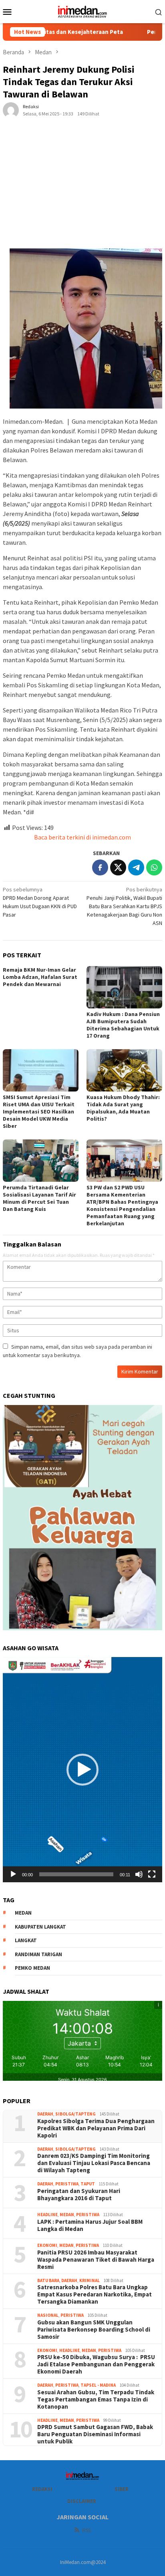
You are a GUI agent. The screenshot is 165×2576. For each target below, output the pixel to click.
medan (23, 1913)
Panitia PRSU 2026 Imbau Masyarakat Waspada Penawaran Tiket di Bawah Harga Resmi (96, 2260)
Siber (122, 2489)
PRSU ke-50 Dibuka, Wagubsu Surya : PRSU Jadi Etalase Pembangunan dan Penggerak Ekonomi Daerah (96, 2364)
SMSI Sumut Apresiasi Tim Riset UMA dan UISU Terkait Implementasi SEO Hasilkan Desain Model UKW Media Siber (39, 1111)
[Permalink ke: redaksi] (11, 110)
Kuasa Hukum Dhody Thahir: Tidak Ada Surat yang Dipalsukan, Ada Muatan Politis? (123, 1108)
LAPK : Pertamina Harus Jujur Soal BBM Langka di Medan (90, 2225)
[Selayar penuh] (152, 1874)
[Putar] (13, 1874)
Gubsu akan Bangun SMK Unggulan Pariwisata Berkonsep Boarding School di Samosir (94, 2330)
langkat (26, 1940)
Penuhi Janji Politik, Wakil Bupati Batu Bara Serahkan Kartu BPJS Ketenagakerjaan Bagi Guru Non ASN (124, 906)
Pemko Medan (32, 1968)
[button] (82, 1770)
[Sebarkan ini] (100, 867)
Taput (88, 2184)
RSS (87, 2530)
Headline (47, 2215)
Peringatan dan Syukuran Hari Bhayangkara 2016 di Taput (79, 2195)
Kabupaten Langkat (40, 1927)
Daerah (45, 2114)
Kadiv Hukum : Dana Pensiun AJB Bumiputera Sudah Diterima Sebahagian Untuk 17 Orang (123, 1025)
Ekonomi (47, 2245)
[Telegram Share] (136, 867)
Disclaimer (82, 2501)
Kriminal (90, 2280)
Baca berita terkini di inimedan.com (82, 837)
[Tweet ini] (118, 867)
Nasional (48, 2315)
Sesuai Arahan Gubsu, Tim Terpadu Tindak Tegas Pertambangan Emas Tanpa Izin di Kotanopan (96, 2399)
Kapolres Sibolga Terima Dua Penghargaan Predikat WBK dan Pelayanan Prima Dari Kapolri (97, 2128)
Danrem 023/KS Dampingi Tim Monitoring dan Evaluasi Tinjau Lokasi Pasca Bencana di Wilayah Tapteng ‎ (94, 2163)
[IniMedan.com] (82, 11)
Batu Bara (48, 2280)
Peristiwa (67, 2184)
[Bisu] (139, 1874)
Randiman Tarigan (38, 1954)
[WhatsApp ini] (154, 867)
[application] (82, 1770)
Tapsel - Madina (98, 2385)
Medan (67, 2215)
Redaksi (42, 2489)
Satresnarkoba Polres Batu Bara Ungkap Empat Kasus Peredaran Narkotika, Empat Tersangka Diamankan (95, 2294)
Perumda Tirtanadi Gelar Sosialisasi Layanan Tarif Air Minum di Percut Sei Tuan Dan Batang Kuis (39, 1198)
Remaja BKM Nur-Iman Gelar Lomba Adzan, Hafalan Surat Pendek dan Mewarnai (40, 977)
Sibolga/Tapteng (75, 2114)
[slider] (76, 1874)
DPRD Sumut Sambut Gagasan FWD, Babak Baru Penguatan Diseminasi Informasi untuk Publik (95, 2434)
